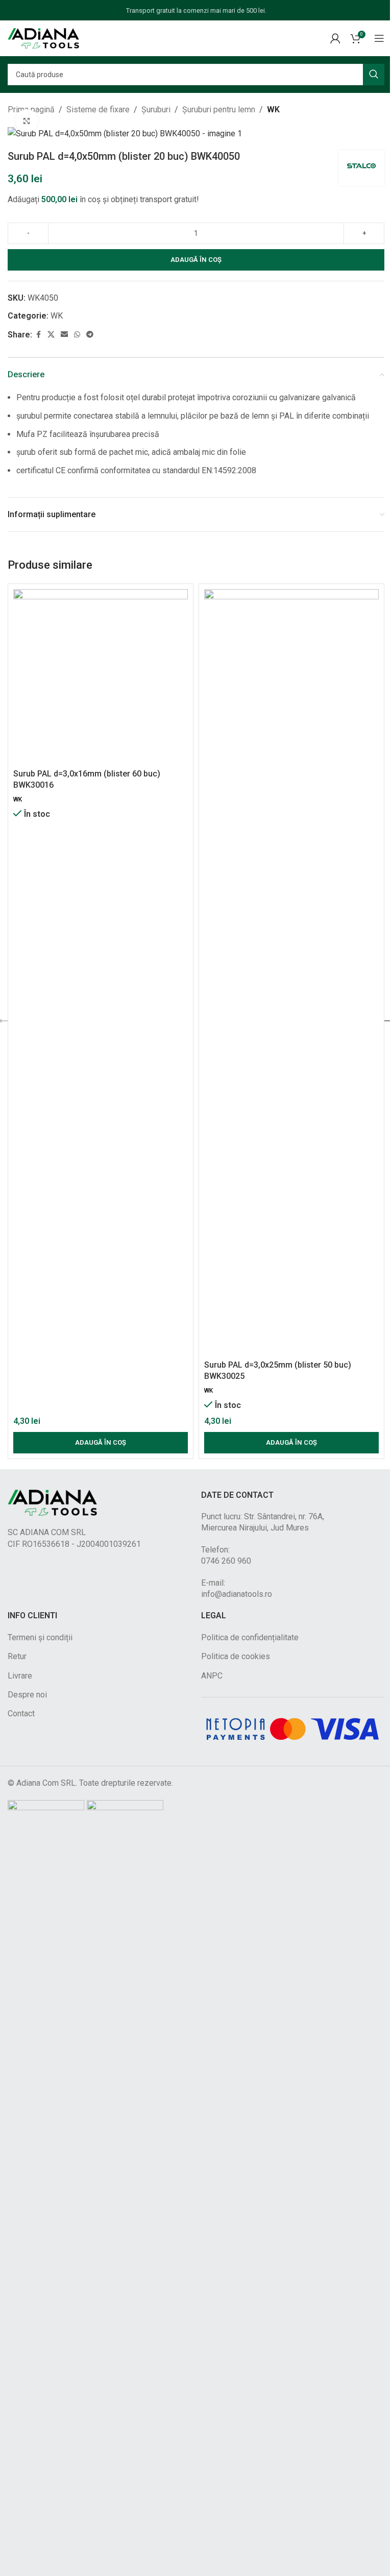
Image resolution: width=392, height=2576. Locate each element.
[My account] (335, 38)
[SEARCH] (374, 75)
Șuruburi (156, 110)
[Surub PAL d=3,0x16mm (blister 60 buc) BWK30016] (101, 676)
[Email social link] (64, 335)
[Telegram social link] (90, 335)
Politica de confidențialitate (250, 1637)
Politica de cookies (236, 1656)
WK (273, 110)
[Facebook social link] (38, 335)
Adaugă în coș (196, 260)
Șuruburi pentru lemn (219, 110)
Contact (21, 1714)
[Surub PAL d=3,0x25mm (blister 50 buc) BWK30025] (291, 972)
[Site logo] (43, 38)
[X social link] (51, 335)
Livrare (20, 1676)
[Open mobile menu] (379, 38)
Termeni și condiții (40, 1637)
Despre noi (27, 1695)
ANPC (212, 1676)
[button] (101, 1443)
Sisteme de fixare (98, 110)
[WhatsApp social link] (77, 335)
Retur (17, 1656)
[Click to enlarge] (27, 121)
